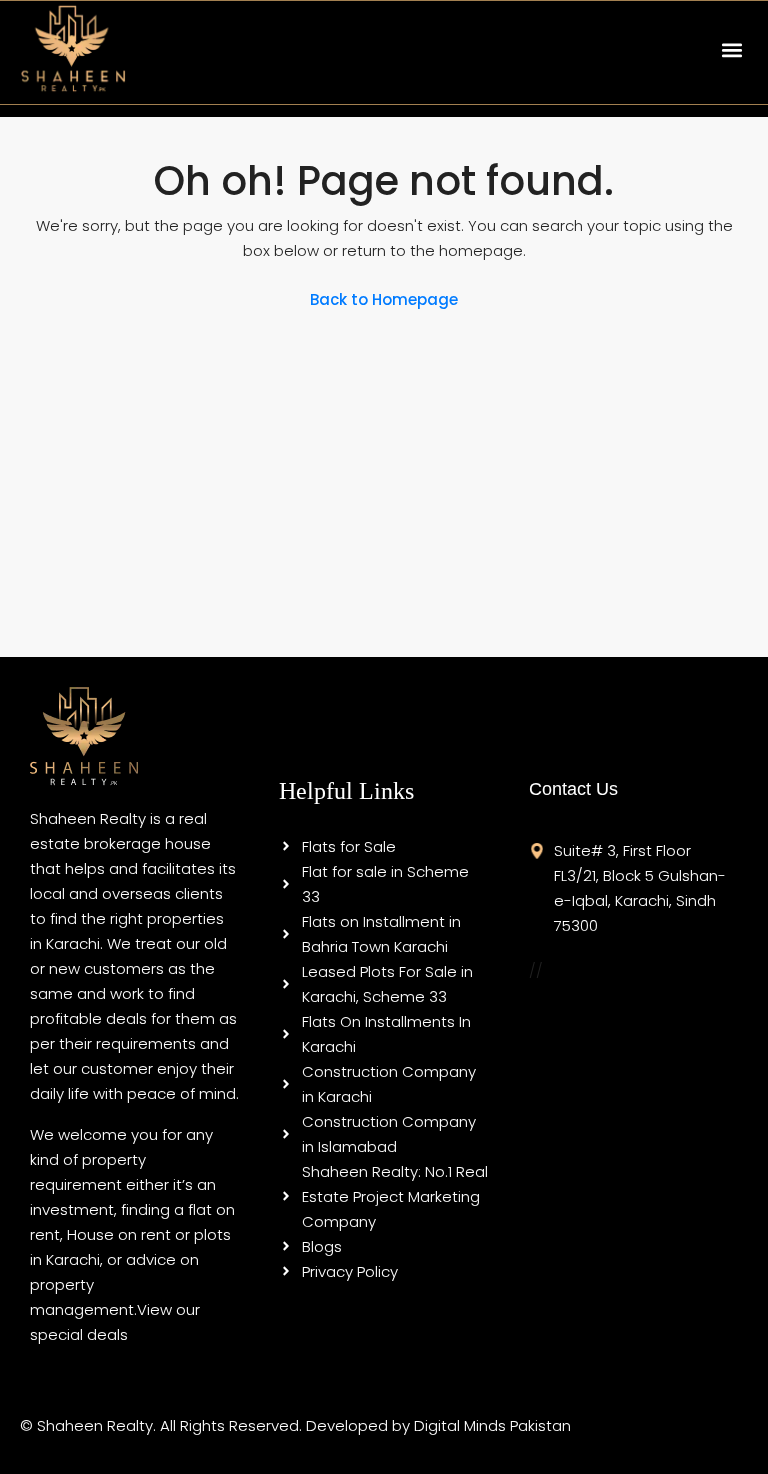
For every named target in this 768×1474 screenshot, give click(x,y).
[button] (731, 49)
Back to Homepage (384, 299)
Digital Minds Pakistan (492, 1425)
